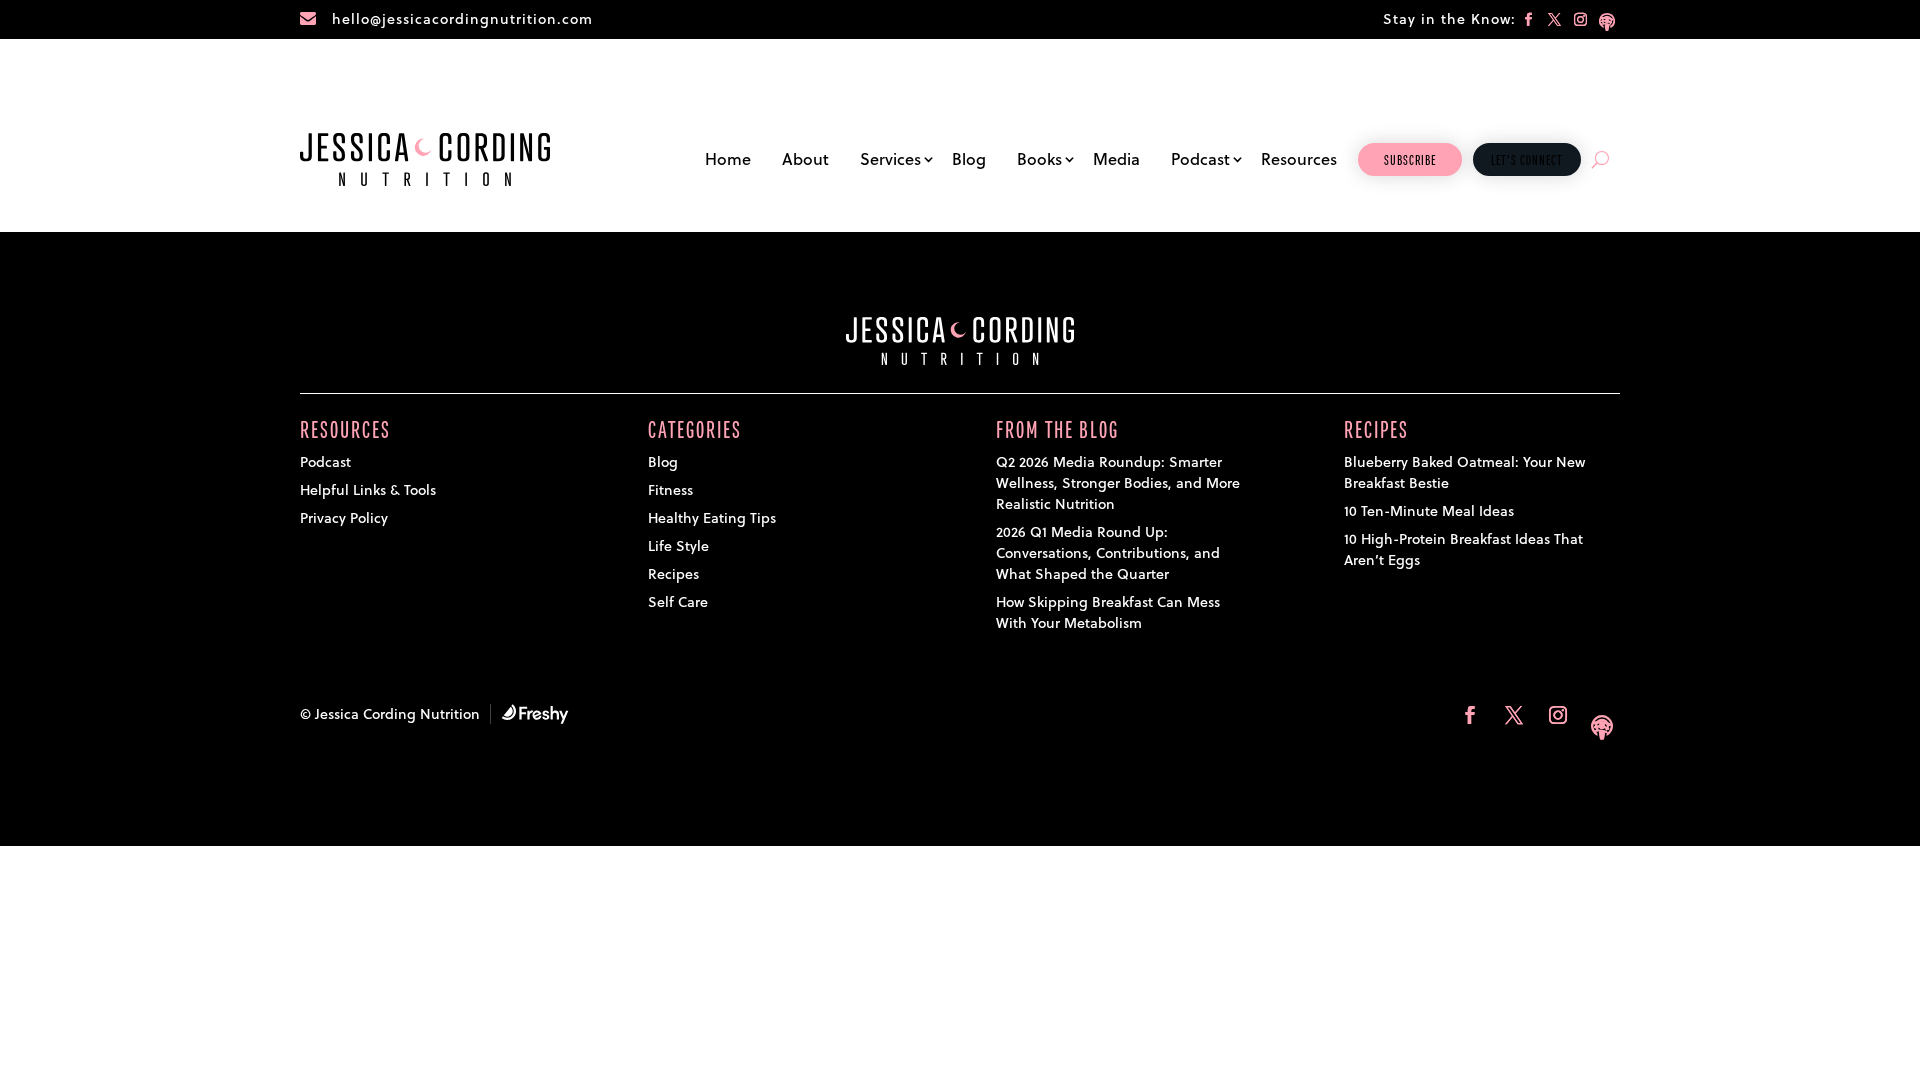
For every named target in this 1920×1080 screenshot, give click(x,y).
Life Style (678, 546)
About (805, 158)
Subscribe (1410, 161)
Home (728, 158)
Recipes (673, 574)
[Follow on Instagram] (1581, 20)
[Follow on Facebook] (1529, 20)
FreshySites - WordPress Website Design (535, 714)
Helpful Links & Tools (368, 490)
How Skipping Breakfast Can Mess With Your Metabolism (1108, 612)
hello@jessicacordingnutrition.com (462, 19)
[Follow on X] (1555, 20)
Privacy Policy (344, 518)
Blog (969, 158)
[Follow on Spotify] (1607, 20)
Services (890, 158)
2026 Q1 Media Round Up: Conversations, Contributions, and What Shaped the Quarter (1108, 553)
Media (1116, 158)
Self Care (678, 602)
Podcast (1200, 158)
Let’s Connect (1527, 161)
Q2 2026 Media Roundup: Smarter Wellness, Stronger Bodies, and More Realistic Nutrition (1118, 483)
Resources (1299, 158)
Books (1039, 158)
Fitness (670, 490)
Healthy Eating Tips (712, 518)
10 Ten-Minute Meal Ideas (1429, 511)
